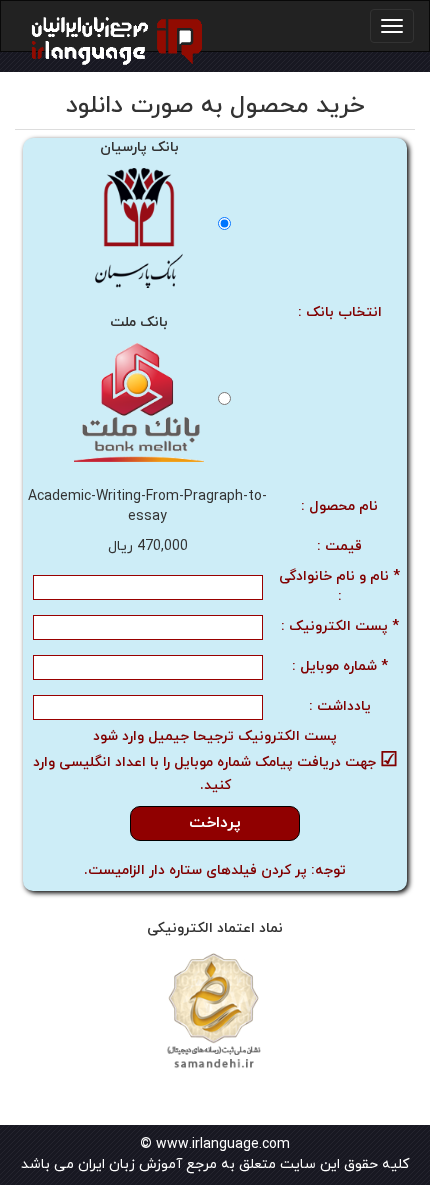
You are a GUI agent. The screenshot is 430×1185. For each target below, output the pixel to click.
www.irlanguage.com (223, 1144)
